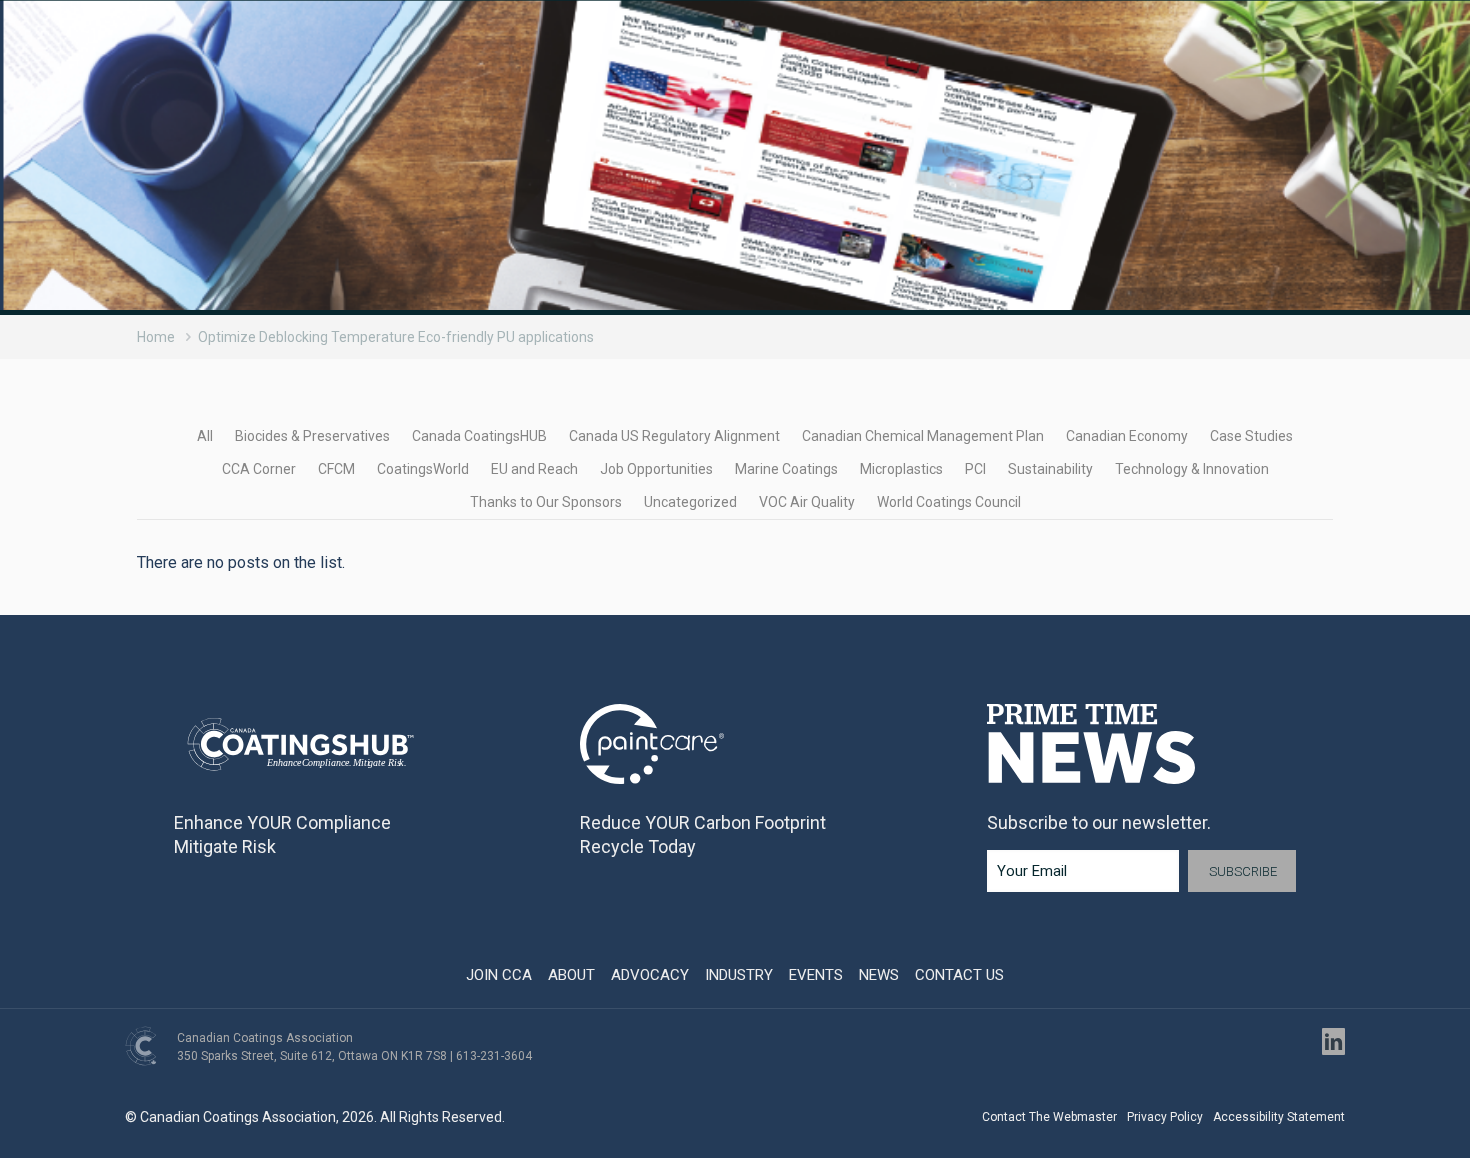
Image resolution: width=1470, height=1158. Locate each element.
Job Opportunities (656, 469)
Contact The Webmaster (1049, 1117)
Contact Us (959, 975)
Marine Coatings (786, 469)
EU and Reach (534, 469)
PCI (975, 469)
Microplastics (901, 469)
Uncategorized (690, 502)
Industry (739, 975)
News (879, 975)
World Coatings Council (949, 502)
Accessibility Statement (1279, 1117)
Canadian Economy (1127, 436)
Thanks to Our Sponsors (546, 502)
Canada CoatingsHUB (479, 436)
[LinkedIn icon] (1333, 1041)
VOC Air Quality (807, 502)
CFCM (336, 469)
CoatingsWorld (423, 469)
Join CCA (499, 975)
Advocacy (650, 975)
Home (156, 337)
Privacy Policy (1165, 1117)
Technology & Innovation (1192, 469)
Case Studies (1251, 436)
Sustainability (1050, 469)
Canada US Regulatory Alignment (674, 436)
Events (816, 975)
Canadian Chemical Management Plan (923, 436)
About (571, 975)
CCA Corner (259, 469)
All (205, 436)
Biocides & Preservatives (312, 436)
